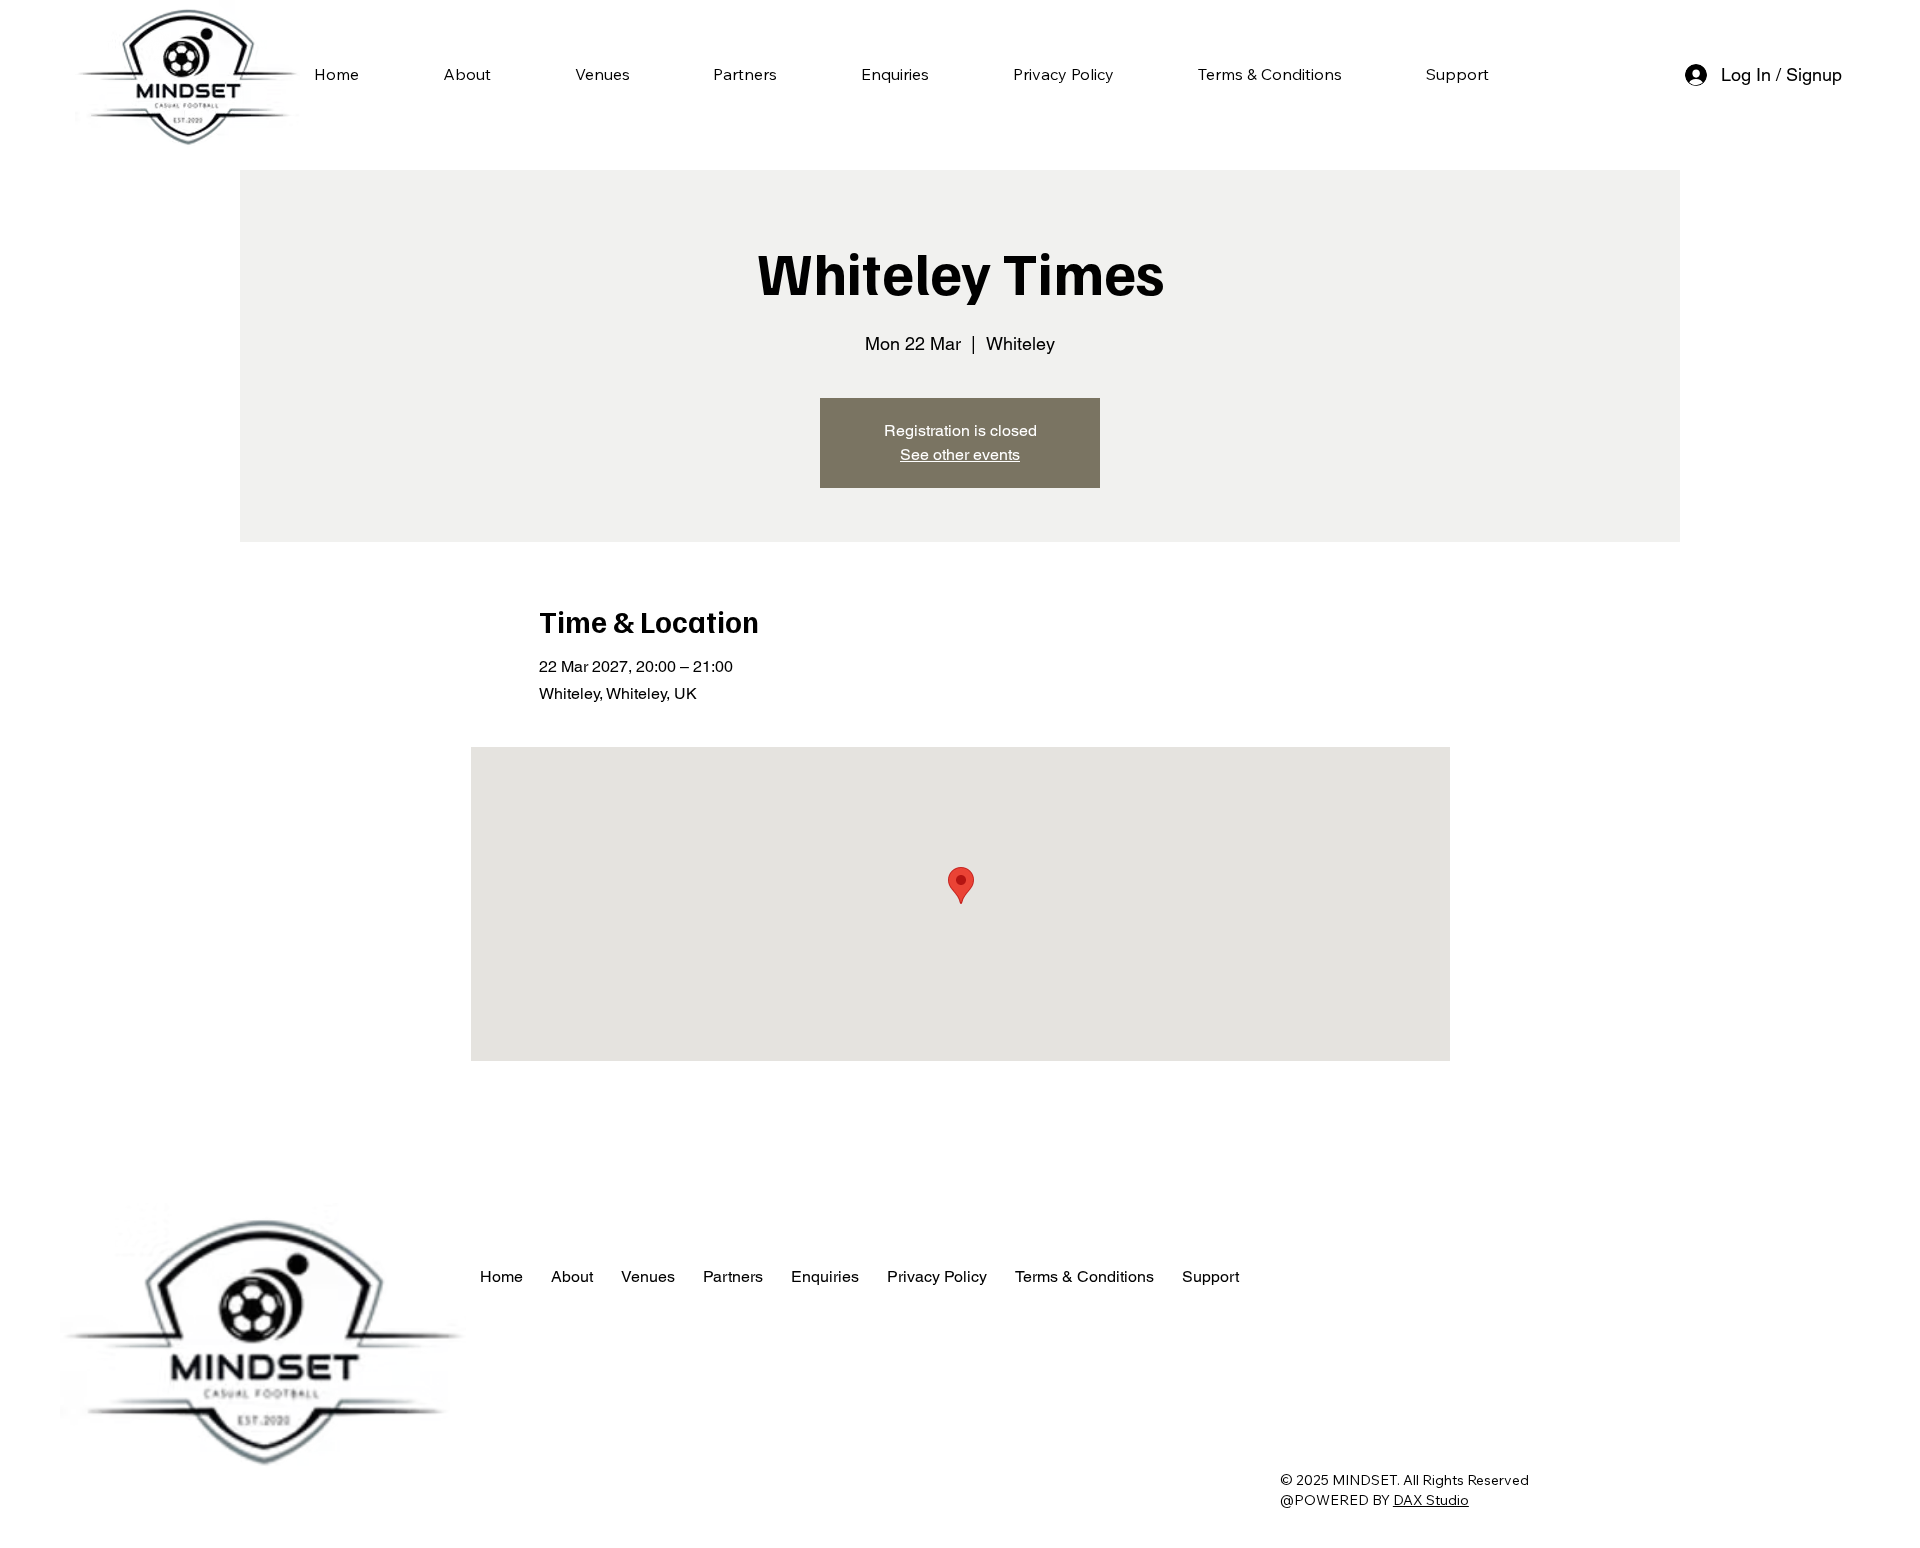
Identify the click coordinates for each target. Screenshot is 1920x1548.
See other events (960, 454)
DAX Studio (1431, 1500)
